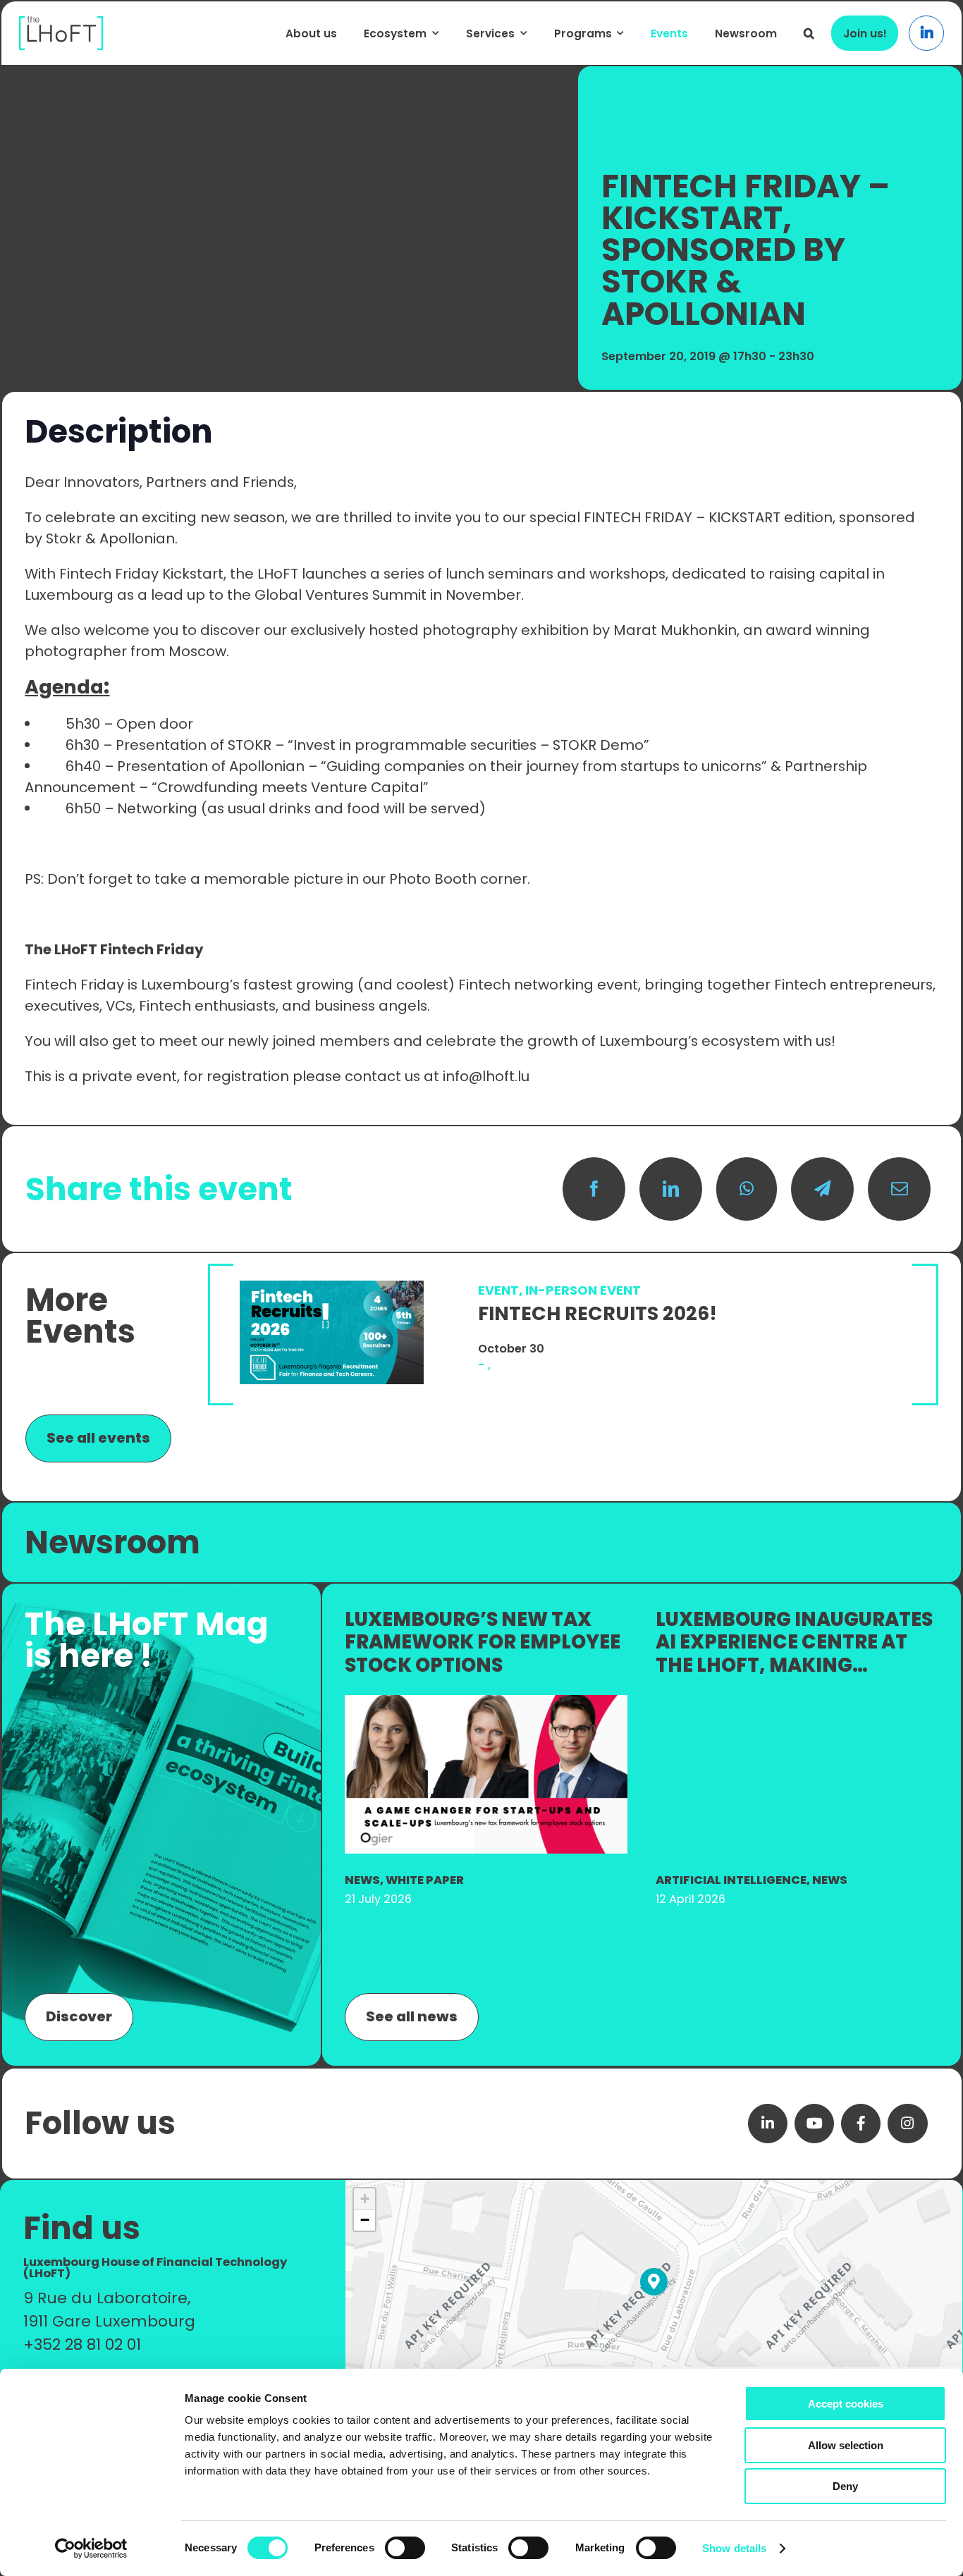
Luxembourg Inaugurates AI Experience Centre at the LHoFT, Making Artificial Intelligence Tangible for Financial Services (794, 1677)
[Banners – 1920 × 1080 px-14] (486, 1702)
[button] (809, 33)
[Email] (899, 1189)
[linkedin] (768, 2124)
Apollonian (137, 538)
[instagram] (907, 2124)
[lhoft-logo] (61, 24)
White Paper (425, 1880)
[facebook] (861, 2124)
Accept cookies (846, 2404)
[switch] (405, 2548)
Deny (845, 2486)
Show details (734, 2548)
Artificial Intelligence (731, 1880)
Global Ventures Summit (341, 595)
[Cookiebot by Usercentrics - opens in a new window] (91, 2549)
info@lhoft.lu (486, 1076)
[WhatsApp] (747, 1189)
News (362, 1880)
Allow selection (846, 2445)
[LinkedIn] (671, 1189)
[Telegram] (822, 1189)
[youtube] (814, 2124)
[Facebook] (594, 1189)
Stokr (66, 538)
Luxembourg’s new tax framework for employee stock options (483, 1642)
